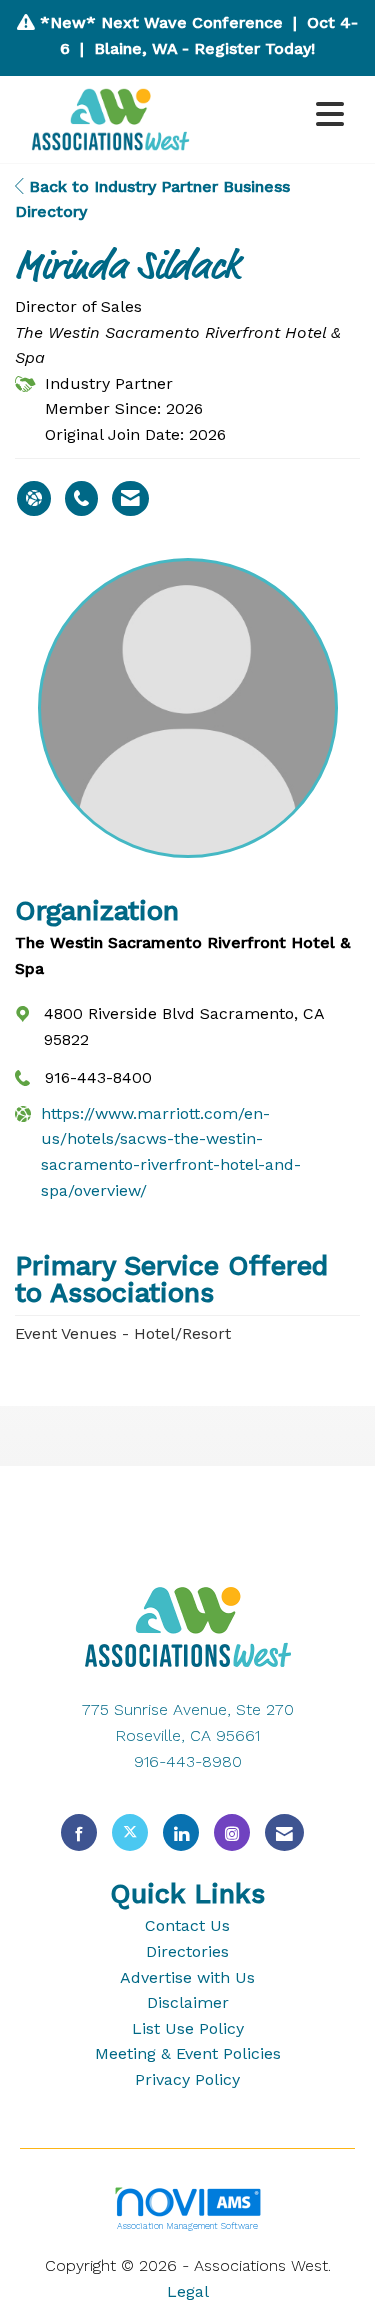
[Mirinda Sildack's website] (34, 499)
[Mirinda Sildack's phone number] (81, 499)
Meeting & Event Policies (188, 2053)
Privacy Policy (187, 2079)
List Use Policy (188, 2028)
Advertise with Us (187, 1977)
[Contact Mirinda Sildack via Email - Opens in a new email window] (130, 499)
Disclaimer (188, 2002)
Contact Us (187, 1925)
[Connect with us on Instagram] (232, 1832)
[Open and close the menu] (280, 115)
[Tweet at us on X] (130, 1832)
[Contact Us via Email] (284, 1832)
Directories (187, 1951)
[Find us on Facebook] (79, 1832)
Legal (188, 2291)
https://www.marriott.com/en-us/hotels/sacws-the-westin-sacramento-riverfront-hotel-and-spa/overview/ (171, 1152)
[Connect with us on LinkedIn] (181, 1832)
